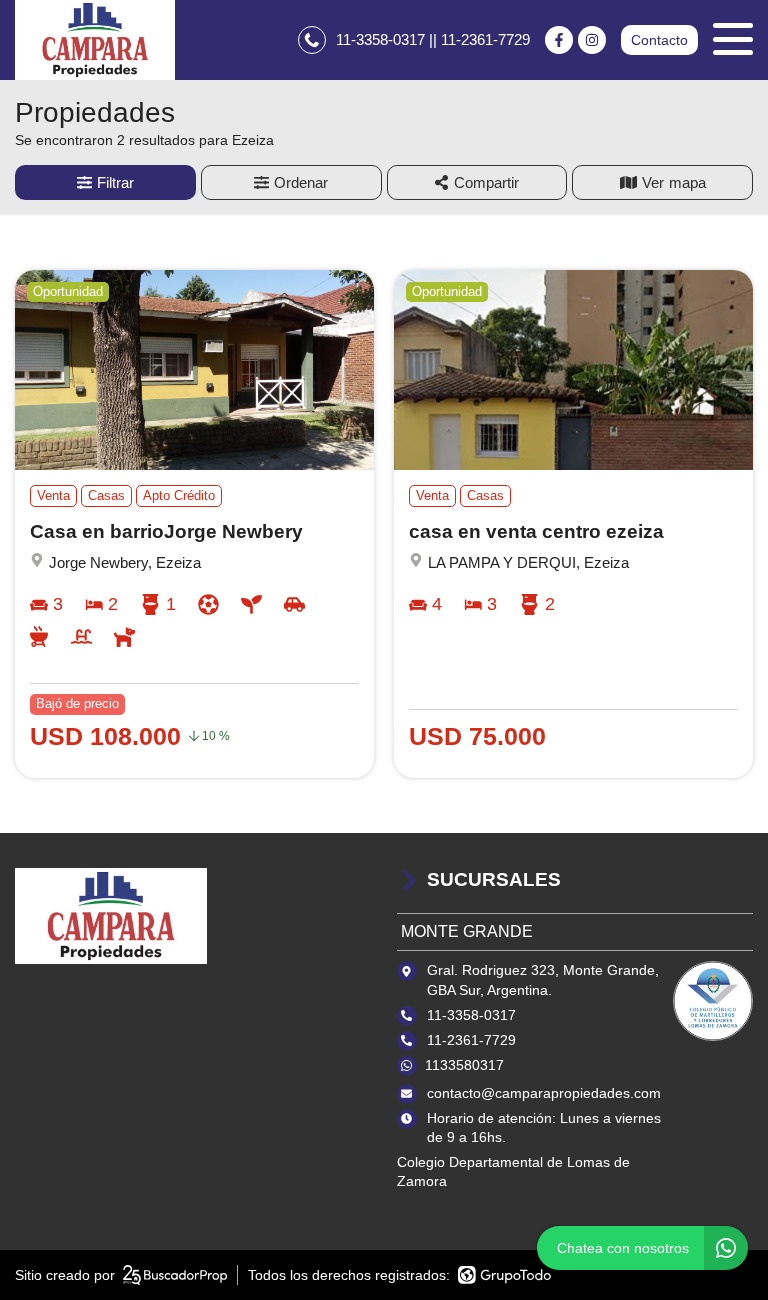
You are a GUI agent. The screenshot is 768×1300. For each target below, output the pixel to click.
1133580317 (464, 1065)
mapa (687, 182)
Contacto (659, 40)
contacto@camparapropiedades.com (544, 1093)
